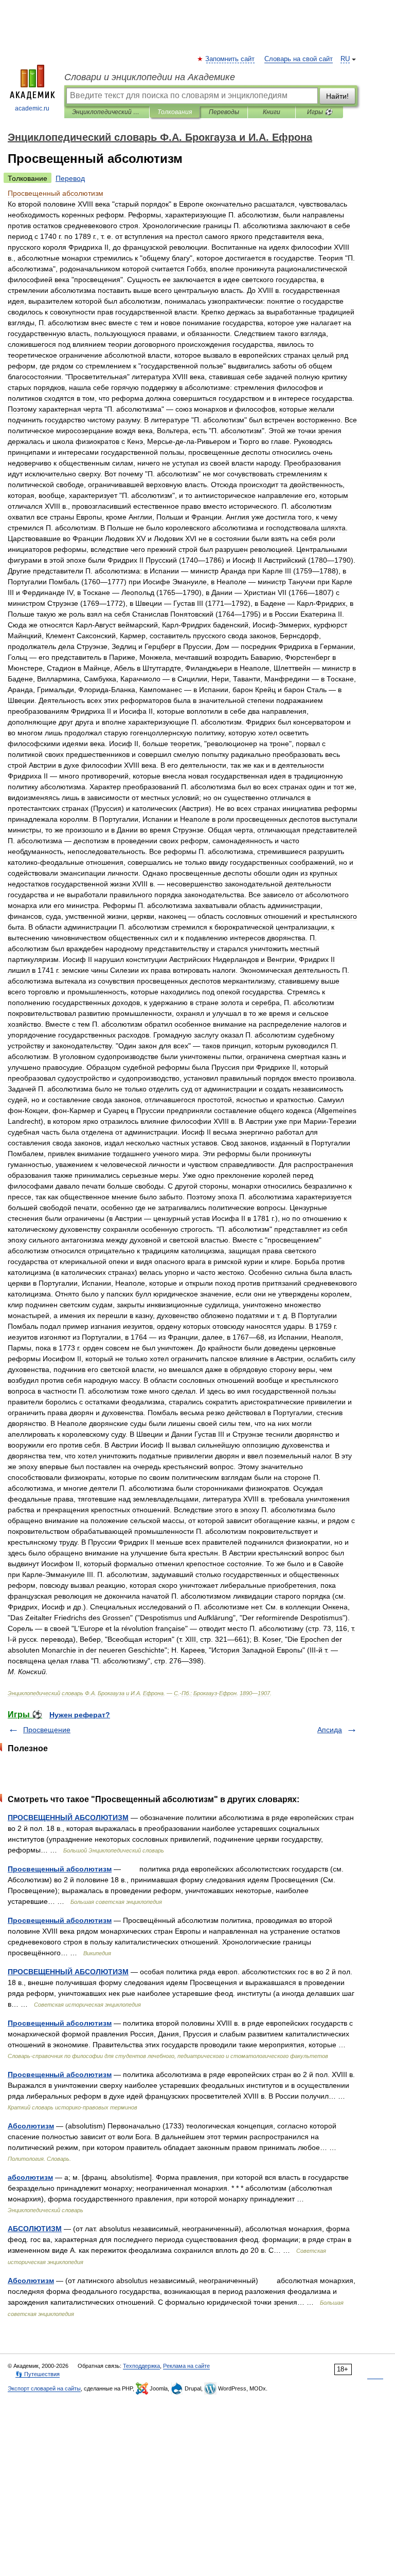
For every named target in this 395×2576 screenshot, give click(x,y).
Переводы (224, 112)
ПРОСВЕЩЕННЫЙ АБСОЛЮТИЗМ (68, 1818)
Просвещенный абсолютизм (60, 1869)
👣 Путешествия (38, 2374)
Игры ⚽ (320, 112)
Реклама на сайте (186, 2366)
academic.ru (32, 108)
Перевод (70, 178)
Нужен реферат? (80, 1715)
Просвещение (47, 1730)
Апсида (330, 1730)
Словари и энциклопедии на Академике (150, 77)
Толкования (175, 112)
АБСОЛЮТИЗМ (35, 2229)
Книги (272, 112)
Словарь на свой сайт (299, 59)
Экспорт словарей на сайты (44, 2388)
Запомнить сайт (230, 59)
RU (345, 59)
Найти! (337, 96)
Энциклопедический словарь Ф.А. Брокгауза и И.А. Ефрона (107, 112)
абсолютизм (30, 2177)
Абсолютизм (31, 2126)
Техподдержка (141, 2366)
